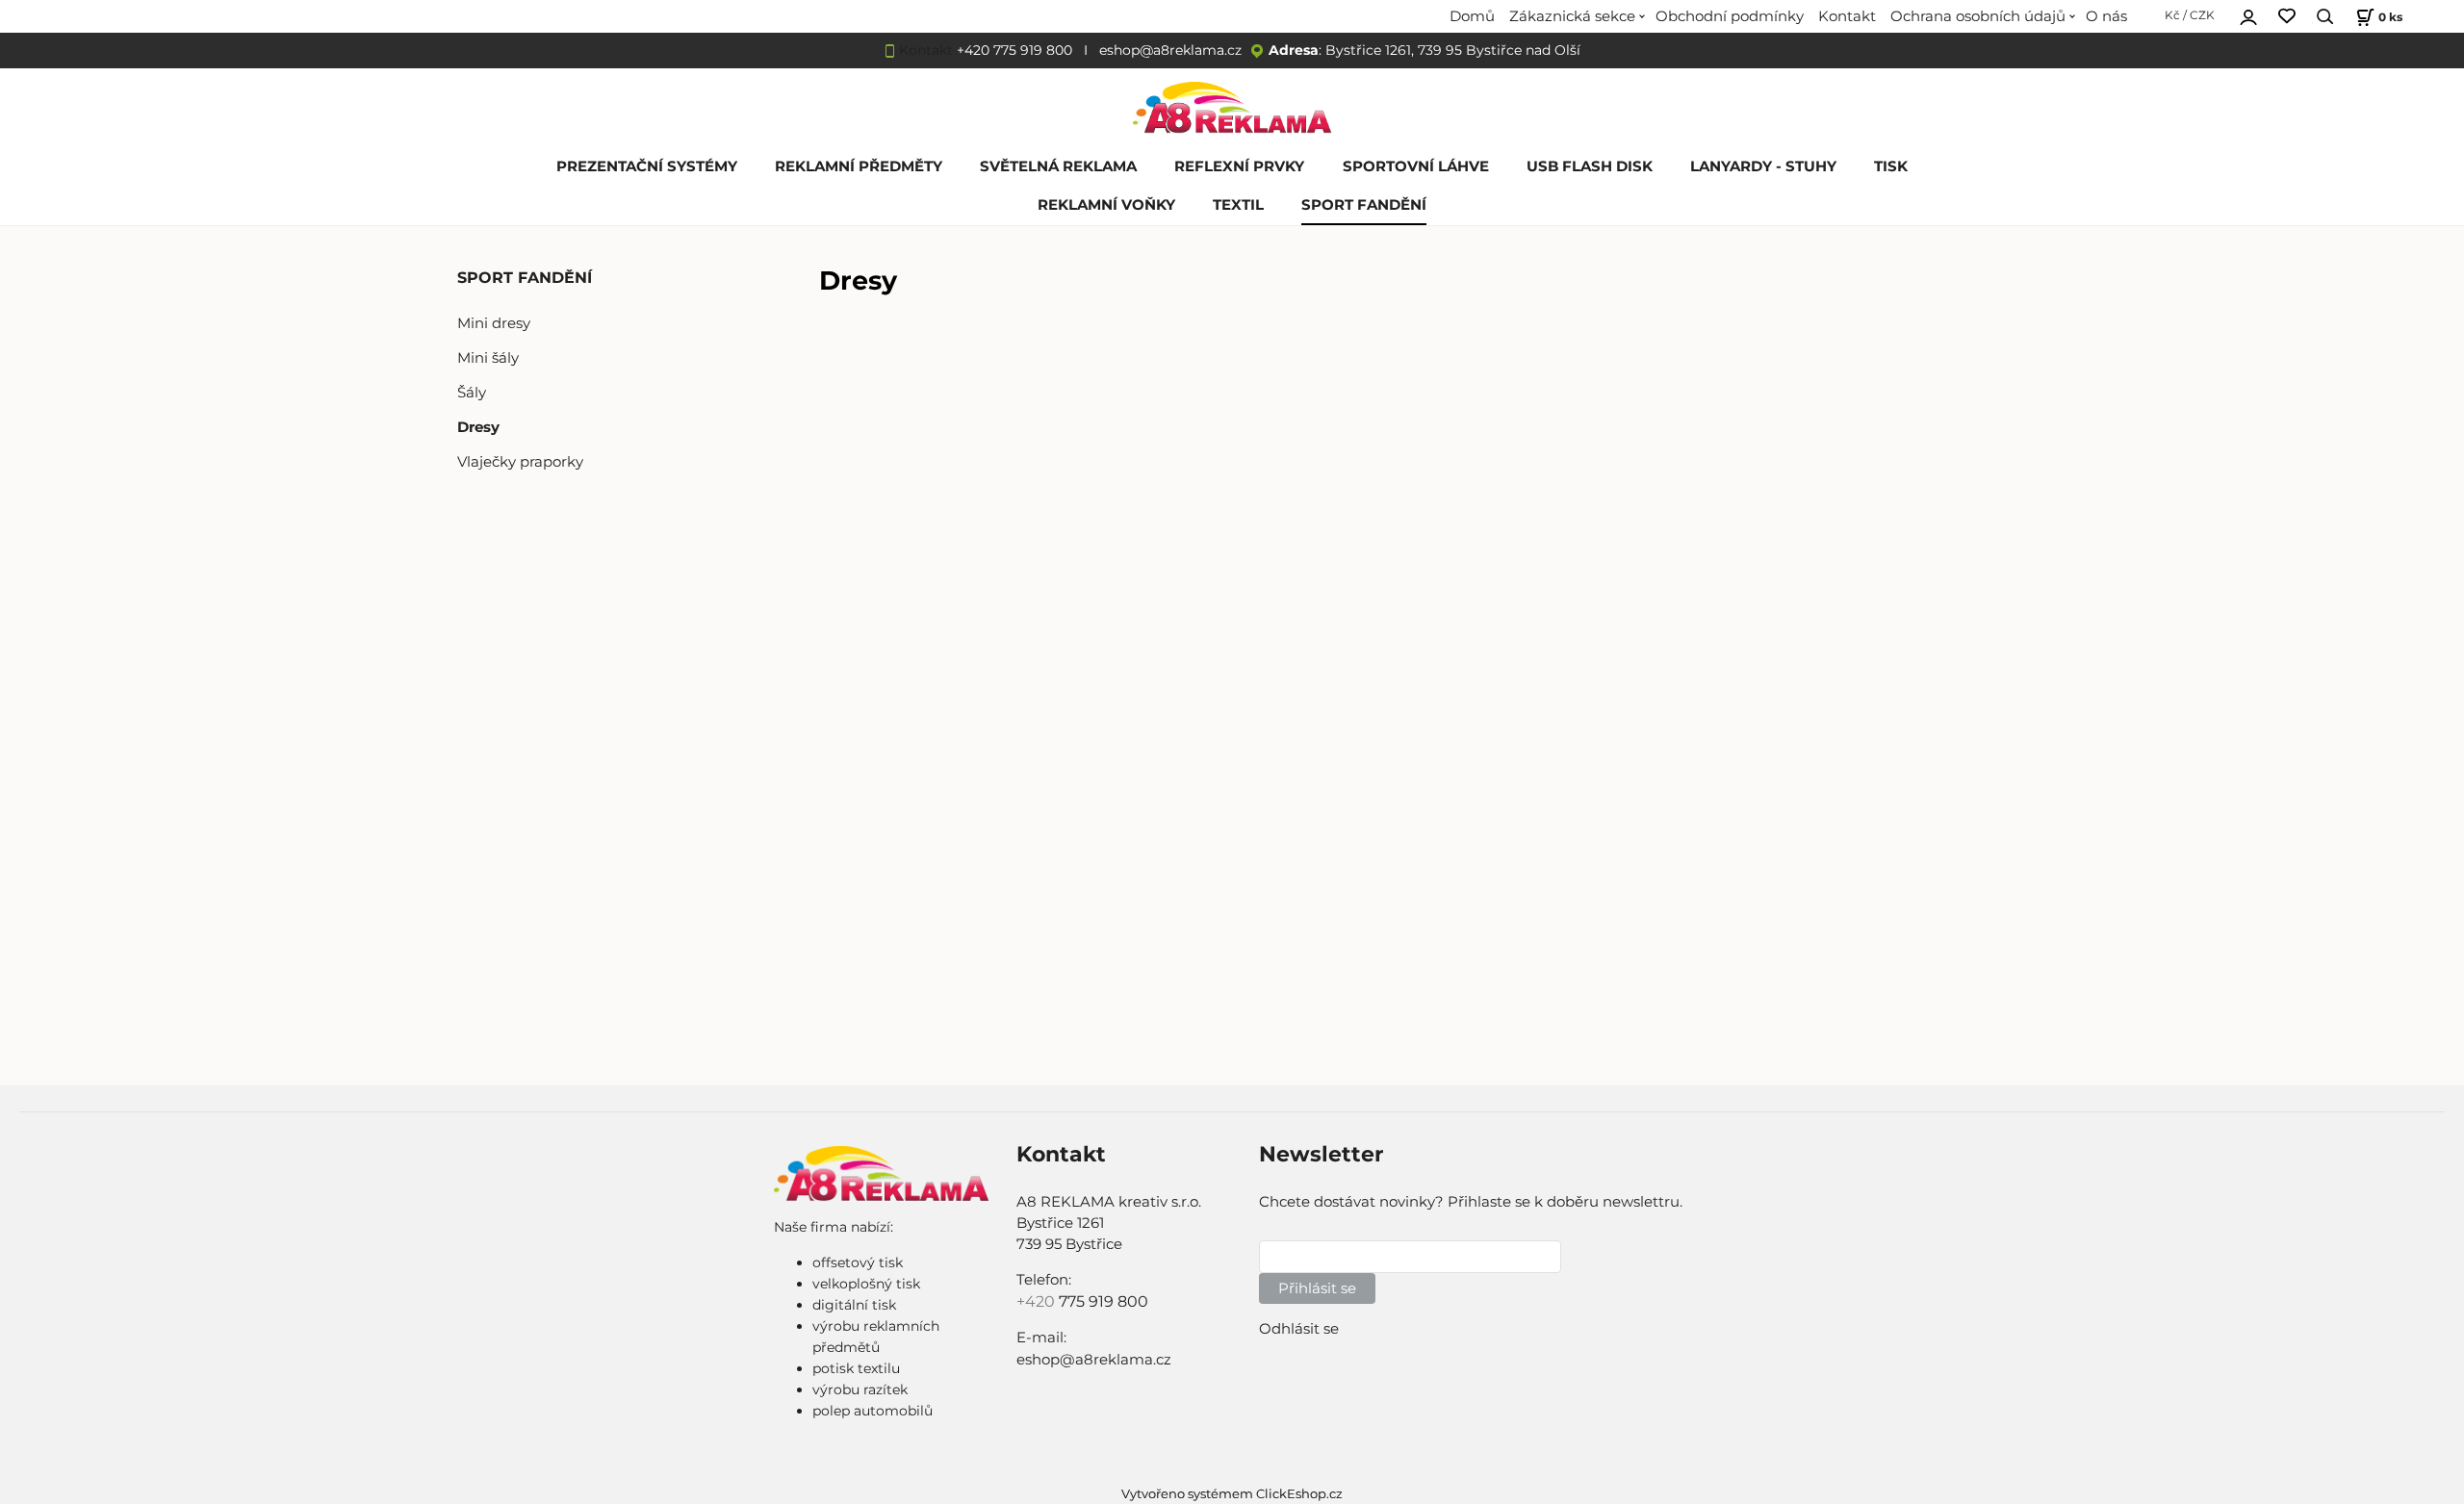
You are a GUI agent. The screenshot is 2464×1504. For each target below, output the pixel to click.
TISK (1891, 166)
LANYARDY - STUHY (1763, 166)
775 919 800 (1104, 1301)
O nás (2106, 16)
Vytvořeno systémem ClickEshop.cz (1232, 1494)
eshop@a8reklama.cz (1170, 50)
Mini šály (488, 358)
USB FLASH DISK (1590, 166)
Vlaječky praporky (520, 462)
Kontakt (1847, 16)
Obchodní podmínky (1730, 16)
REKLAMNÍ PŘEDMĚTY (859, 166)
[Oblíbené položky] (2287, 17)
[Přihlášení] (2248, 14)
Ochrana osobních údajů (1978, 16)
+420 (1038, 1301)
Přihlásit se (1317, 1288)
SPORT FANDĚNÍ (1364, 205)
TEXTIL (1238, 205)
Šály (472, 393)
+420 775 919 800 (1014, 50)
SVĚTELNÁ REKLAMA (1058, 166)
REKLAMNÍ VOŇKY (1106, 205)
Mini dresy (494, 323)
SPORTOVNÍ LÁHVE (1416, 166)
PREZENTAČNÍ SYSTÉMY (647, 166)
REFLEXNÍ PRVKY (1239, 166)
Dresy (478, 427)
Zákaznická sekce (1572, 16)
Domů (1472, 16)
